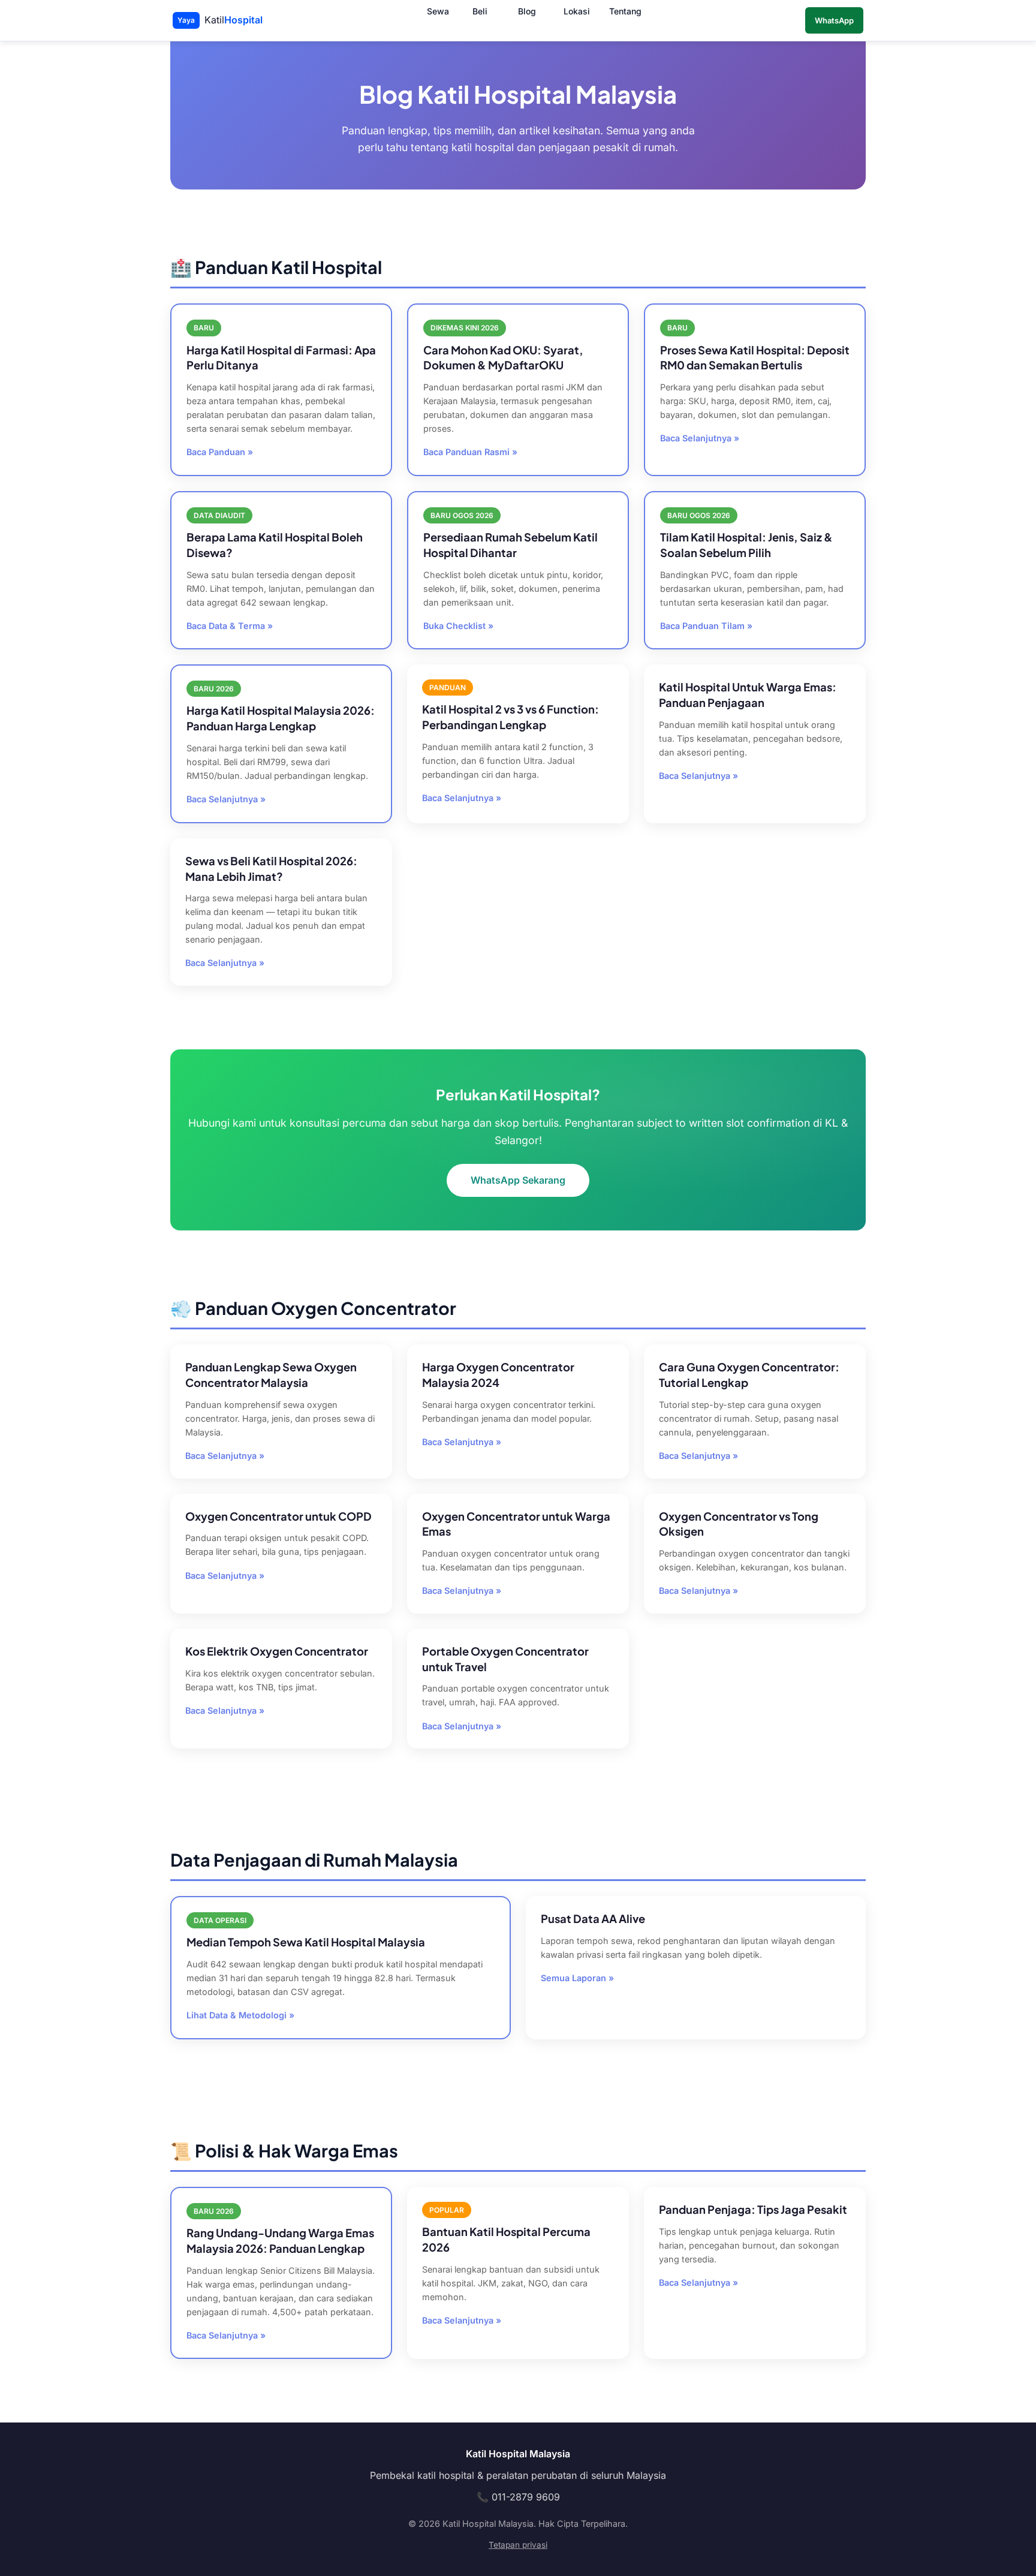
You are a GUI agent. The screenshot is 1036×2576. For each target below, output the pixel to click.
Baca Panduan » (220, 452)
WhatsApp (834, 20)
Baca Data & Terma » (230, 626)
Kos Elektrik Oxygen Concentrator (277, 1651)
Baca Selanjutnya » (700, 438)
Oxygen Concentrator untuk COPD (278, 1516)
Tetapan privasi (518, 2545)
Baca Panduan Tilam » (706, 626)
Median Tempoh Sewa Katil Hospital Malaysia (306, 1942)
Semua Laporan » (577, 1978)
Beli (480, 12)
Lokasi (577, 12)
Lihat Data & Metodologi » (240, 2015)
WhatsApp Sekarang (518, 1180)
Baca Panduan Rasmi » (470, 452)
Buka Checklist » (458, 626)
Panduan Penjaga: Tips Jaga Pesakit (753, 2209)
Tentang (625, 12)
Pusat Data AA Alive (593, 1919)
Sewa (438, 12)
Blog (527, 12)
